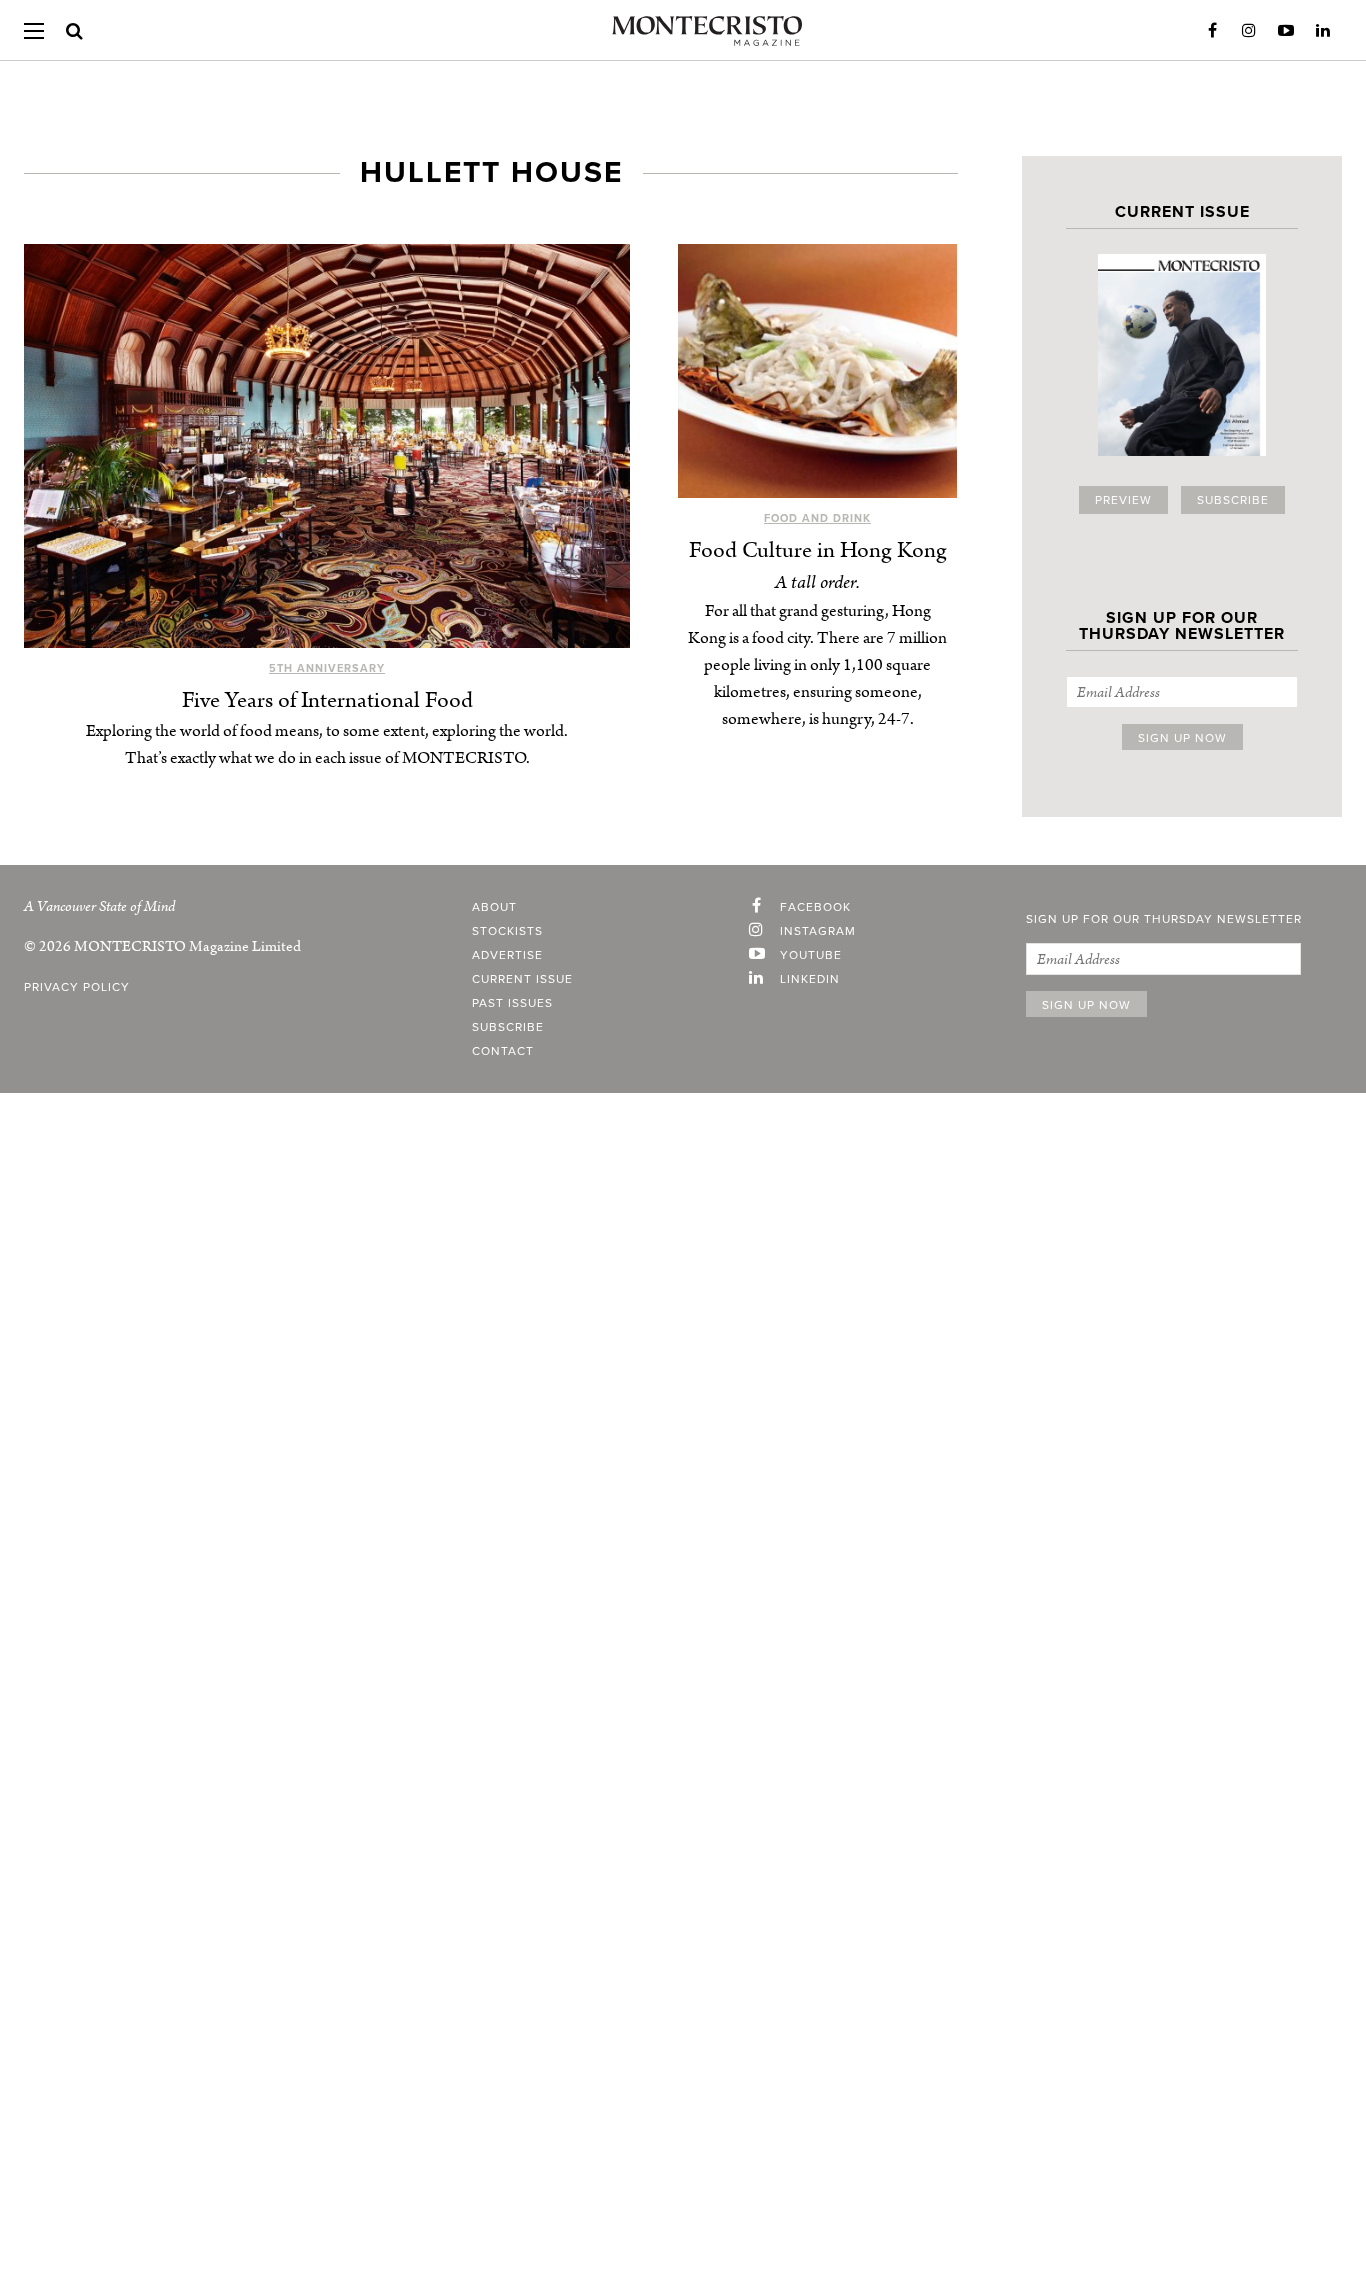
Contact (503, 1051)
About (494, 907)
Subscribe (1233, 500)
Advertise (507, 955)
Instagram (1249, 31)
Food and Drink (817, 518)
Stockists (507, 931)
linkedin (810, 979)
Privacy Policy (77, 987)
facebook (815, 907)
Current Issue (522, 979)
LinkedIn (1323, 31)
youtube (811, 955)
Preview (1123, 500)
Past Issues (512, 1003)
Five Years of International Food (327, 700)
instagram (818, 931)
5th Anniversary (327, 668)
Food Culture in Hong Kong (818, 550)
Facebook (1212, 31)
